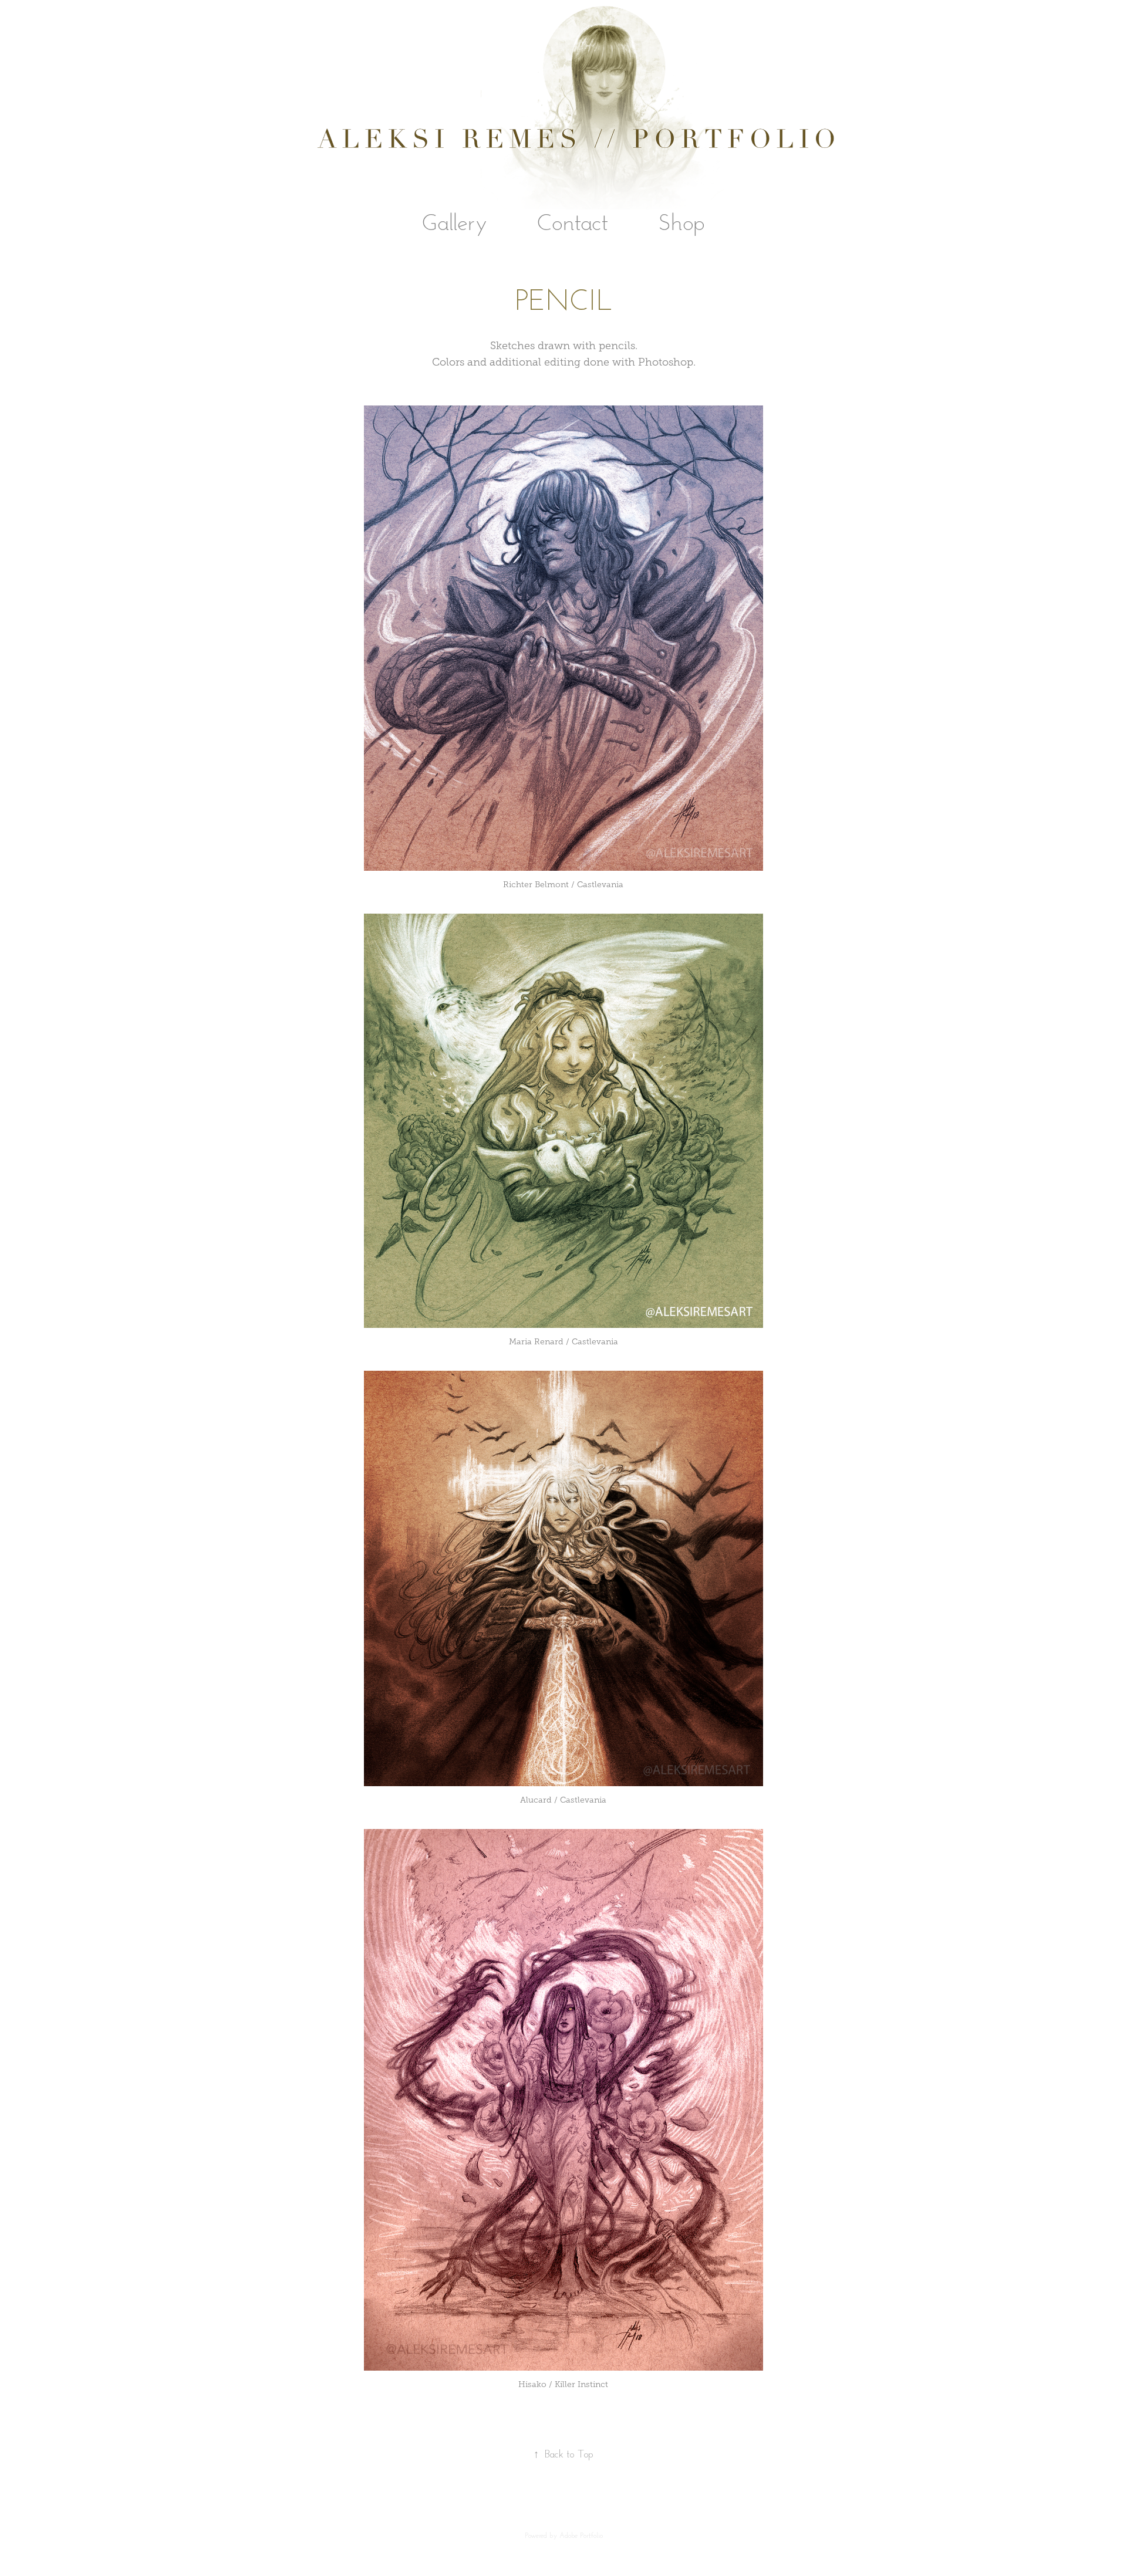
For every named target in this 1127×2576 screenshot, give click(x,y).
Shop (682, 221)
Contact (573, 221)
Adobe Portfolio (581, 2535)
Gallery (454, 221)
